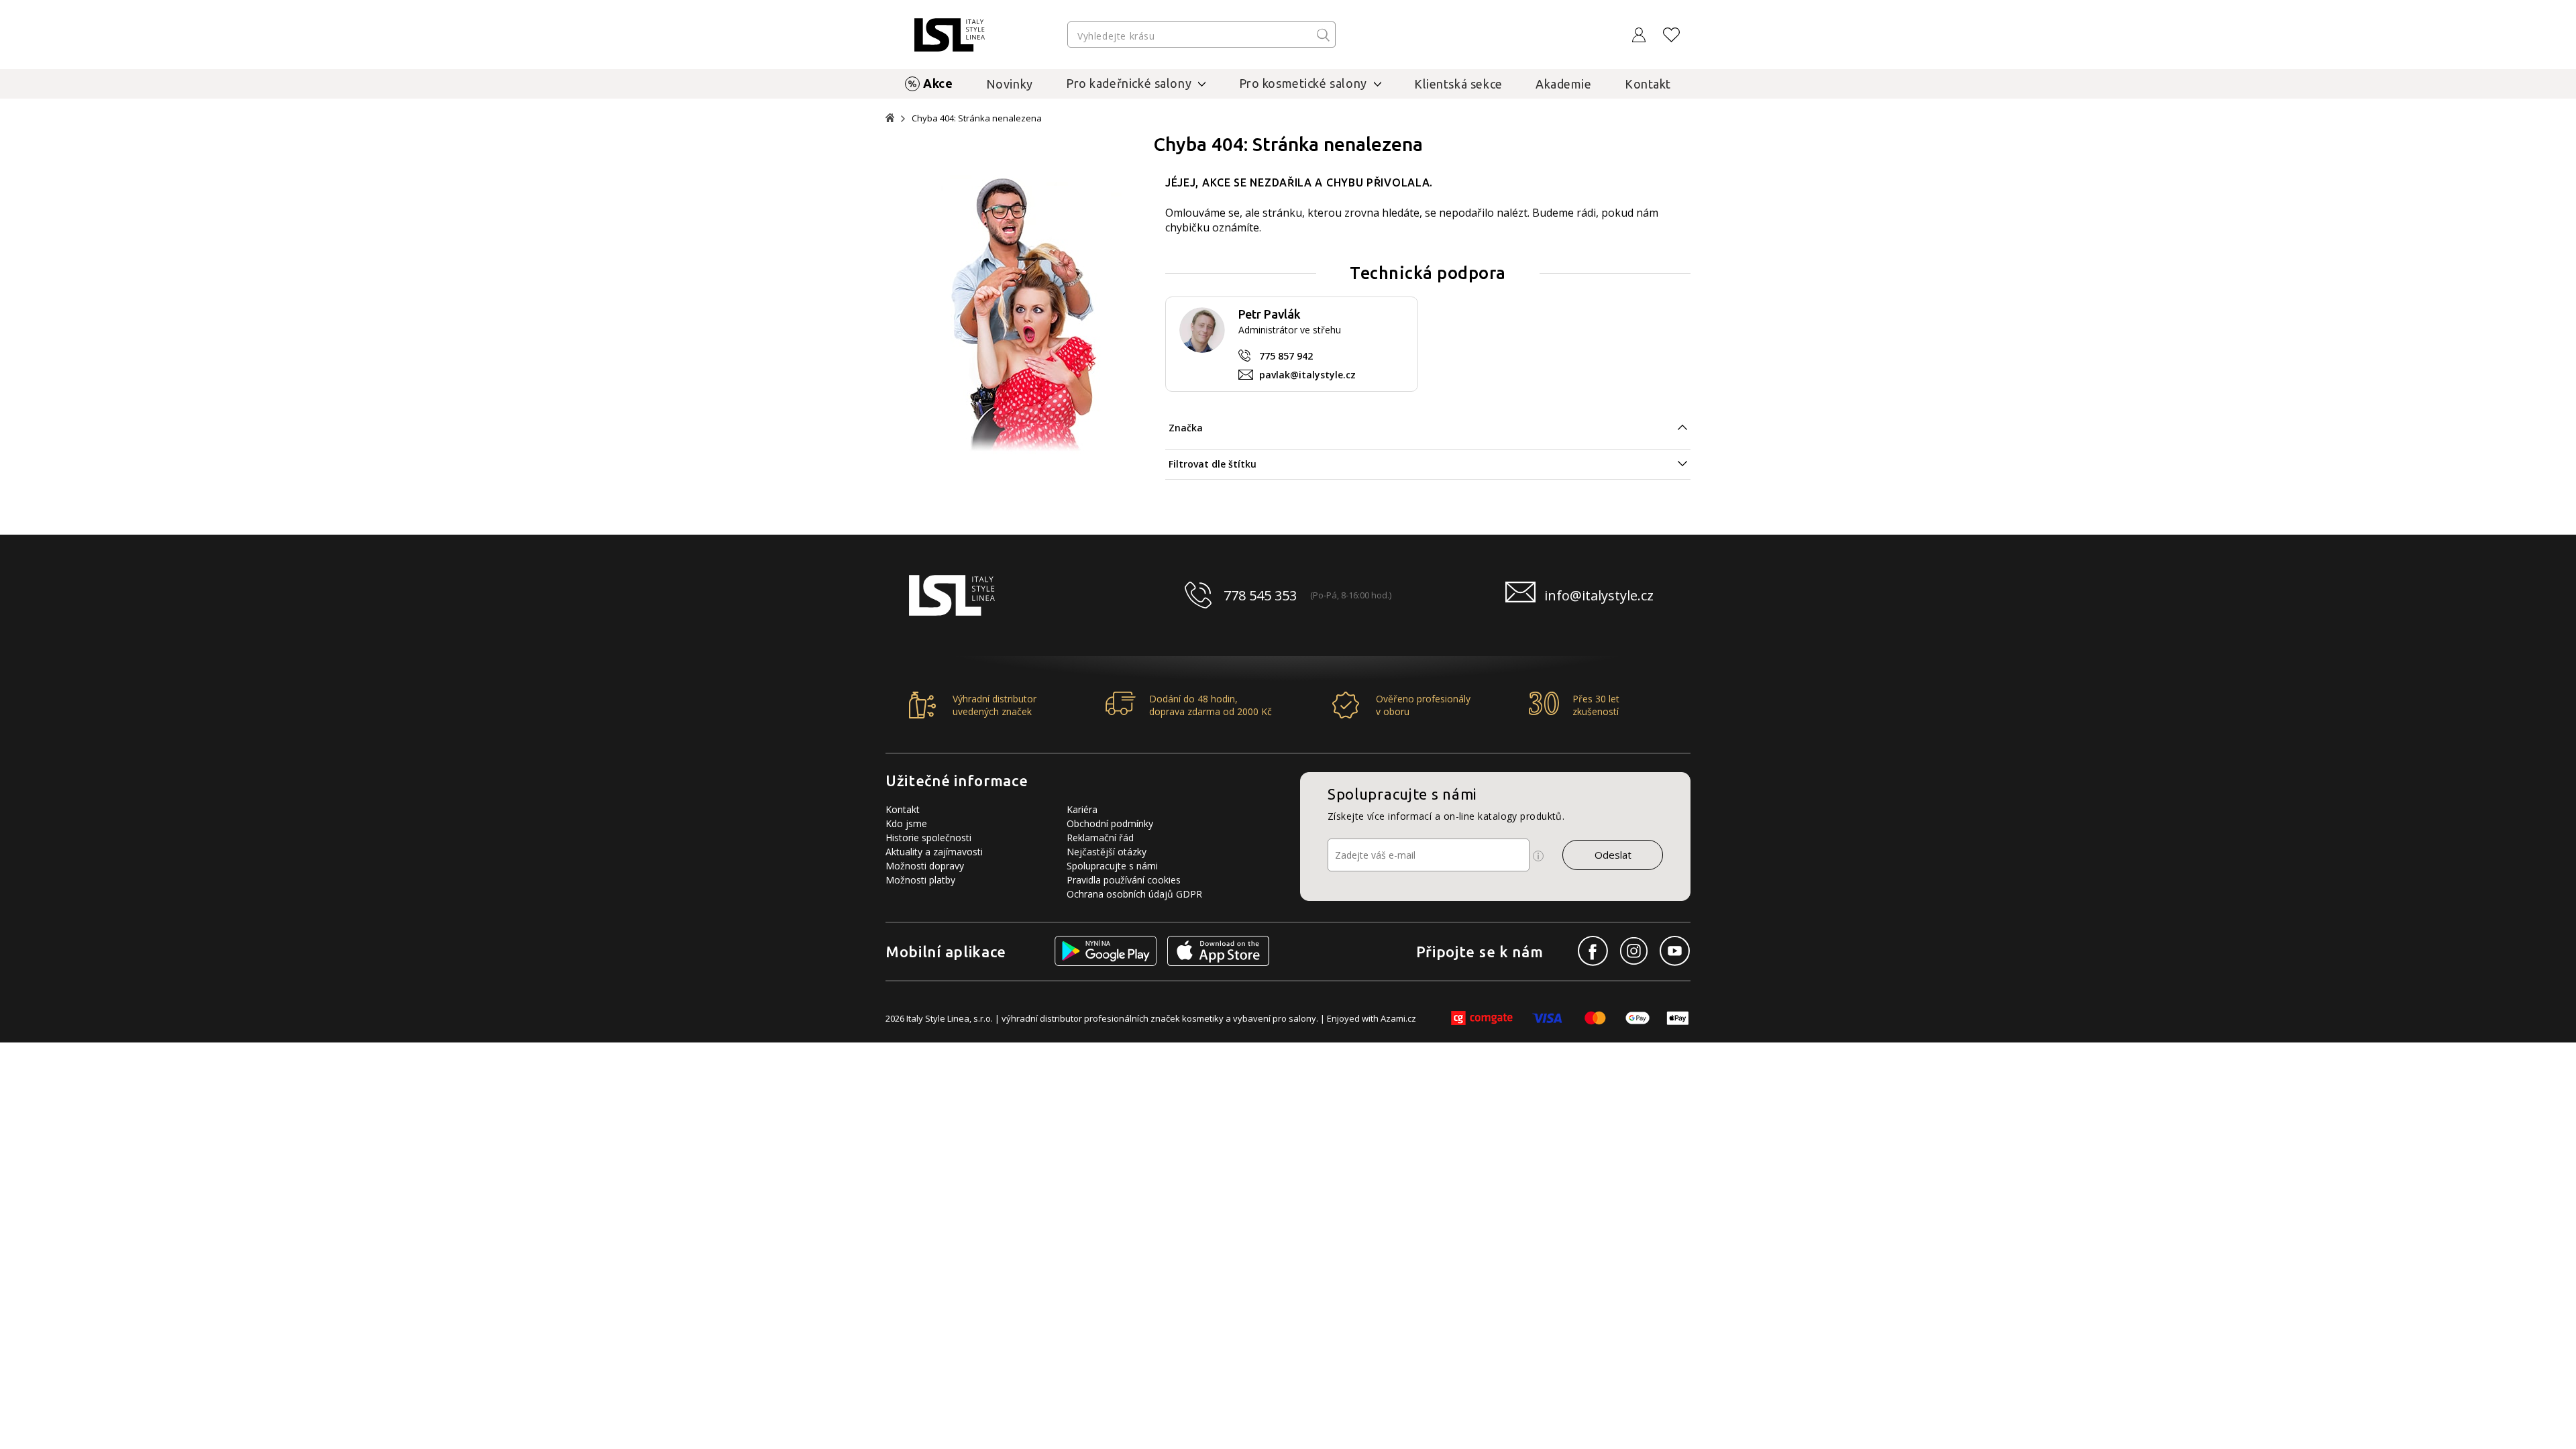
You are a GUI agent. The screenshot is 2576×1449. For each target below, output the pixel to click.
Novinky (1010, 84)
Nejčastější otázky (1107, 852)
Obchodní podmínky (1110, 823)
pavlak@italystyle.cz (1307, 375)
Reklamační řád (1100, 838)
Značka (1186, 428)
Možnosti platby (920, 880)
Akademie (1564, 84)
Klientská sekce (1458, 84)
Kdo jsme (906, 823)
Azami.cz (1398, 1018)
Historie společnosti (928, 838)
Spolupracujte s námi (1112, 866)
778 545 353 (1260, 595)
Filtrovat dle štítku (1213, 464)
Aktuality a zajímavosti (934, 852)
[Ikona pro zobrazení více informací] (1538, 856)
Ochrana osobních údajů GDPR (1134, 894)
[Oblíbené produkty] (1672, 35)
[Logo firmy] (950, 35)
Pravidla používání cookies (1124, 880)
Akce (938, 83)
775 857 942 (1286, 356)
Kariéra (1082, 809)
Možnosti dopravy (925, 866)
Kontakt (1648, 84)
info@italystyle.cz (1599, 595)
